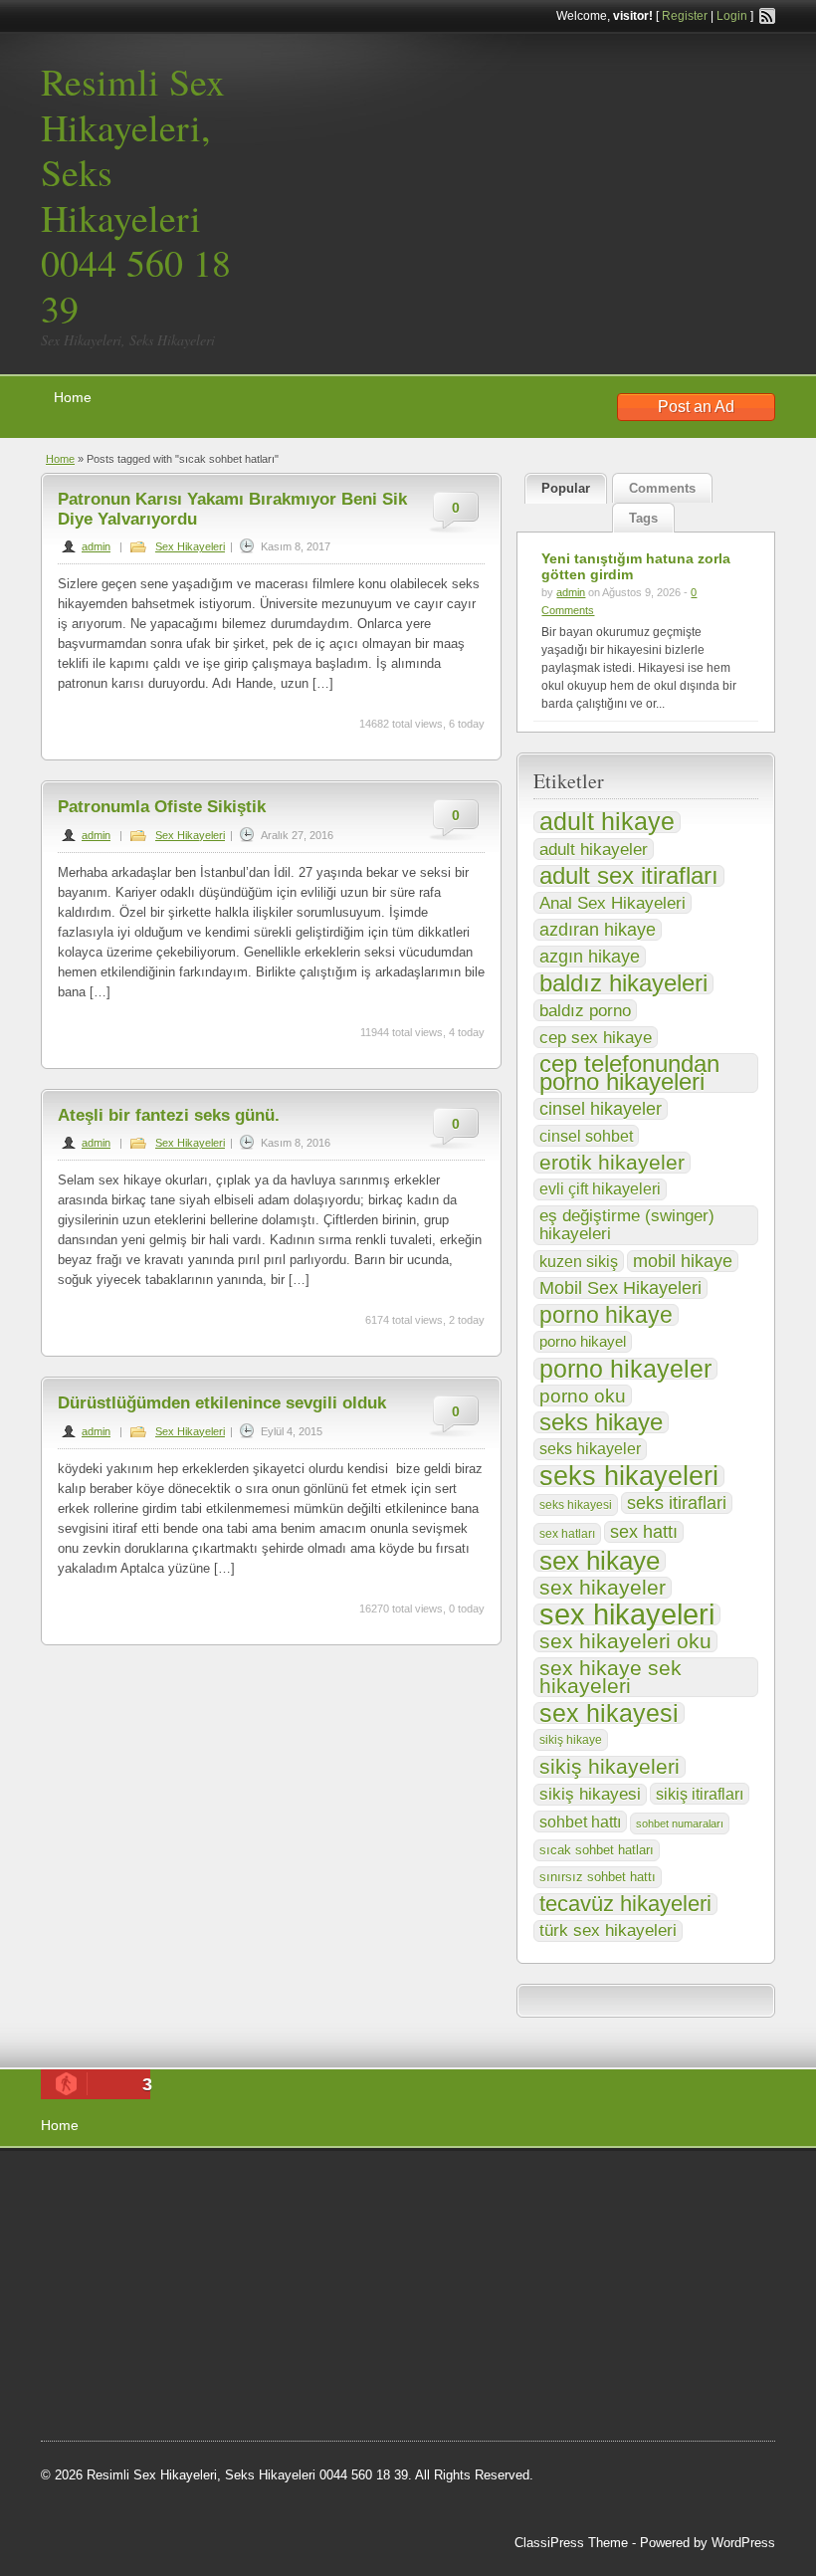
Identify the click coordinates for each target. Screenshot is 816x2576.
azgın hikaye (590, 956)
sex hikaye (600, 1561)
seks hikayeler (590, 1449)
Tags (643, 518)
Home (73, 397)
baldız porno (585, 1010)
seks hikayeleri (629, 1476)
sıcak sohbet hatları (597, 1850)
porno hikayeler (625, 1369)
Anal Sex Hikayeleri (612, 903)
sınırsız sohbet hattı (598, 1877)
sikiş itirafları (700, 1794)
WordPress (743, 2543)
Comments (662, 488)
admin (96, 546)
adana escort (97, 2187)
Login (732, 16)
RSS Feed (767, 16)
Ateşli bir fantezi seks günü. (169, 1115)
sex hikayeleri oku (625, 1641)
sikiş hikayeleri (610, 1767)
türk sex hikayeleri (608, 1931)
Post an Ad (696, 407)
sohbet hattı (580, 1822)
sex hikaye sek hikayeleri (611, 1677)
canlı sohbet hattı (189, 2212)
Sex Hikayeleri (190, 546)
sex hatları (567, 1534)
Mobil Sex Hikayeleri (620, 1288)
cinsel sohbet (586, 1136)
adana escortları (194, 2187)
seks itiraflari (677, 1503)
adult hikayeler (594, 849)
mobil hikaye (683, 1261)
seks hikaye (601, 1422)
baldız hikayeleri (623, 983)
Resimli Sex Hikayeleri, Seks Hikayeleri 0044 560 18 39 (136, 195)
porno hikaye (606, 1315)
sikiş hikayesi (590, 1794)
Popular (566, 488)
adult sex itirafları (629, 876)
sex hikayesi (609, 1713)
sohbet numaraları (680, 1824)
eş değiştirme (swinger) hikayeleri (627, 1225)
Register (685, 16)
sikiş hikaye (571, 1740)
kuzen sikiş (579, 1261)
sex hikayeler (603, 1588)
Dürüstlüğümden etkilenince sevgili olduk (222, 1403)
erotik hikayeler (612, 1163)
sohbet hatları (211, 2238)
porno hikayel (583, 1341)
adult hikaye (607, 822)
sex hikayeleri (627, 1614)
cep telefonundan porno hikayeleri (629, 1073)
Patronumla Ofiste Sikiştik (162, 807)
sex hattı (644, 1532)
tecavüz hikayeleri (625, 1904)
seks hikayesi (576, 1505)
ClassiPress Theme (571, 2543)
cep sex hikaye (596, 1037)
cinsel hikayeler (601, 1109)
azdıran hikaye (598, 930)
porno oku (583, 1395)
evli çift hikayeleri (600, 1189)
